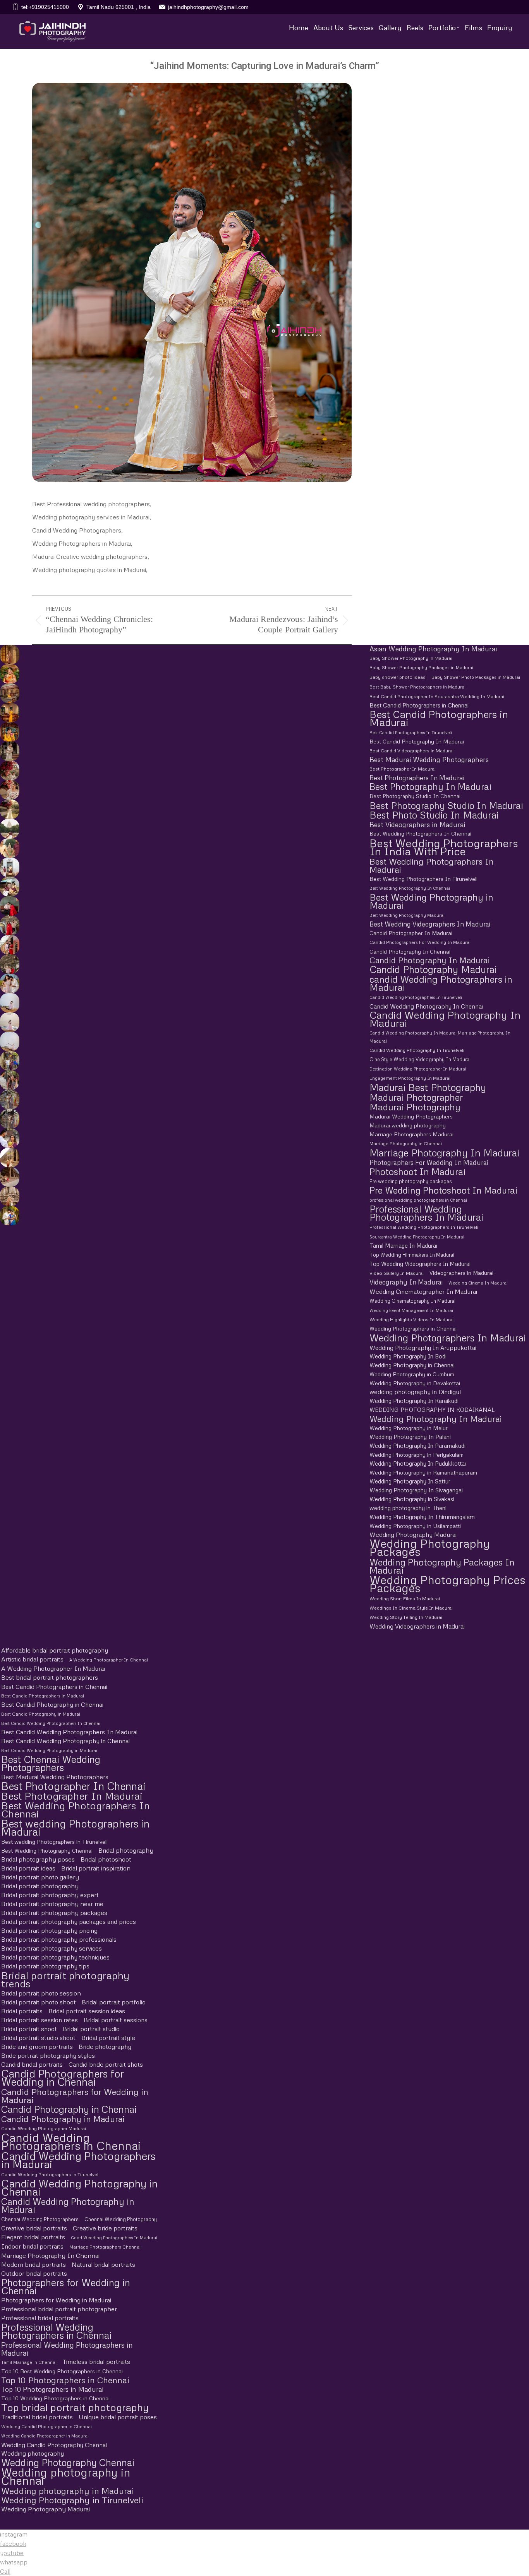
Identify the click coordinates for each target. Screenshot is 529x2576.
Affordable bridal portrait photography (55, 1650)
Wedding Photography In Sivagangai (416, 1490)
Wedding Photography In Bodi (408, 1356)
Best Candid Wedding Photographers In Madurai (69, 1732)
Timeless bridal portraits (96, 2362)
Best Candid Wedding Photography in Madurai (49, 1750)
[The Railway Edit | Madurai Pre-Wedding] (9, 925)
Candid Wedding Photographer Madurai (44, 2128)
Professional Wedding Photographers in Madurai (67, 2349)
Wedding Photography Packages (430, 1548)
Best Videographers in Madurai (417, 825)
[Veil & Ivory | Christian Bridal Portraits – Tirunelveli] (9, 809)
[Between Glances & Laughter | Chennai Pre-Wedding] (9, 1100)
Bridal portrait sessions (116, 2020)
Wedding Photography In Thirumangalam (422, 1517)
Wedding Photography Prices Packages (447, 1584)
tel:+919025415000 (45, 7)
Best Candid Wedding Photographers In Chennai (51, 1723)
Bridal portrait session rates (40, 2020)
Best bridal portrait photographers (50, 1677)
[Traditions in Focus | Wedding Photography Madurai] (9, 1177)
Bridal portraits (22, 2011)
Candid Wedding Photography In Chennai (426, 1006)
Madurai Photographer (416, 1097)
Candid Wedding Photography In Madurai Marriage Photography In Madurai (440, 1037)
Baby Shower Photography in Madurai (411, 658)
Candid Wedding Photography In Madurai (445, 1019)
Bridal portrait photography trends (65, 1979)
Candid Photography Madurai (433, 969)
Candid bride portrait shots (106, 2064)
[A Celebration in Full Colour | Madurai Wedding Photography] (9, 693)
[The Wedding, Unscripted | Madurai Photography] (9, 674)
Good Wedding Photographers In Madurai (114, 2238)
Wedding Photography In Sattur (410, 1481)
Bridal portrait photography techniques (55, 1957)
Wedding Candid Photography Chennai (54, 2445)
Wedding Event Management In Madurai (411, 1310)
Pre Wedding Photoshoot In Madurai (443, 1190)
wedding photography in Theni (408, 1508)
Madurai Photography (415, 1107)
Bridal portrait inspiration (96, 1868)
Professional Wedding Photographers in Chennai (56, 2331)
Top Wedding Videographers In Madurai (420, 1264)
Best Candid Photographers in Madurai (439, 718)
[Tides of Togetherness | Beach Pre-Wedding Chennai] (9, 1041)
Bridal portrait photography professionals (59, 1939)
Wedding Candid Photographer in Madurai (45, 2436)
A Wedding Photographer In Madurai (53, 1668)
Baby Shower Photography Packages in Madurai (421, 668)
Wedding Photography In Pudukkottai (418, 1463)
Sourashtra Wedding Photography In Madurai (417, 1237)
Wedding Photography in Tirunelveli (72, 2500)
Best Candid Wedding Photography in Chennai (65, 1741)
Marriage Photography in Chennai (406, 1144)
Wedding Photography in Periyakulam (417, 1455)
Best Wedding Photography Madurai (407, 915)
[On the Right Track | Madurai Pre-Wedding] (9, 945)
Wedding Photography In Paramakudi (417, 1446)
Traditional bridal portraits (37, 2417)
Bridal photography (126, 1850)
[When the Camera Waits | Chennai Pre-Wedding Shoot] (9, 1080)
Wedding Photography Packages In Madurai (442, 1566)
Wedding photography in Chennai (66, 2476)
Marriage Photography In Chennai (50, 2256)
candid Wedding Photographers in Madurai (441, 983)
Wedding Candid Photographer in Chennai (46, 2426)
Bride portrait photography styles (48, 2055)
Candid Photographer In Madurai (411, 933)
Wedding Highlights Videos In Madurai (411, 1320)
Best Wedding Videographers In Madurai (430, 924)
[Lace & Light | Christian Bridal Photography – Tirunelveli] (9, 790)
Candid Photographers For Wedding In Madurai (420, 942)
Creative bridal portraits (34, 2228)
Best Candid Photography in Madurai (41, 1714)
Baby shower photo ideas (398, 677)
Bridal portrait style (108, 2038)
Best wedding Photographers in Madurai (75, 1828)
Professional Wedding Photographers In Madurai (426, 1213)
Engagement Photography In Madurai (410, 1078)
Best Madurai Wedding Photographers (429, 760)
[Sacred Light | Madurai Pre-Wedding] (9, 867)
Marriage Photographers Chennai (105, 2247)
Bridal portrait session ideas (87, 2011)
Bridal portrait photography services (52, 1948)
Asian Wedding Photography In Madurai (433, 649)
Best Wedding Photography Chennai (47, 1851)
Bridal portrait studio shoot (38, 2038)
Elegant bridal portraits (33, 2237)
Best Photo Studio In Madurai (434, 815)
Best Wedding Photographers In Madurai (432, 865)
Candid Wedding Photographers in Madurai (78, 2160)
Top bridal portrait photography (75, 2407)
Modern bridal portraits (33, 2264)
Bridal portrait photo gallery (40, 1877)
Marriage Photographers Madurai (411, 1134)
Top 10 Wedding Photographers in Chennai (55, 2398)
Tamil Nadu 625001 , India (119, 7)
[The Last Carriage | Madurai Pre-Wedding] (9, 906)
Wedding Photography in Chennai (412, 1365)
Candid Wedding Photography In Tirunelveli (417, 1050)
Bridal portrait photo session (41, 1993)
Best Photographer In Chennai (73, 1786)
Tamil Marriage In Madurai (403, 1245)
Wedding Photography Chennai (68, 2462)
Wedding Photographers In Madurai (448, 1338)
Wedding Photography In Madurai (436, 1419)
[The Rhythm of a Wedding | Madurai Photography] (9, 732)
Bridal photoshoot (106, 1859)
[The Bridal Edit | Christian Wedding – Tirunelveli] (9, 751)
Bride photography (105, 2047)
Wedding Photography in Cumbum (412, 1374)
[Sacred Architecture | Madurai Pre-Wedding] (9, 829)
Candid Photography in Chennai (69, 2109)
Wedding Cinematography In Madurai (412, 1301)
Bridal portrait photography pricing (49, 1930)
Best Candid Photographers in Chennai (419, 705)
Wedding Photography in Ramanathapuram (423, 1472)
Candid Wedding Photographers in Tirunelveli (50, 2174)
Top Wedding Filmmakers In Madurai (412, 1255)
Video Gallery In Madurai (397, 1273)
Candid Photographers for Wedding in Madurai (75, 2096)
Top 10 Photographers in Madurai (52, 2389)
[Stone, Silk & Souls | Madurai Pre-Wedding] (9, 887)
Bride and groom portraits (37, 2047)
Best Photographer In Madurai (403, 769)
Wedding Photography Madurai (413, 1535)
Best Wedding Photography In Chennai (410, 888)
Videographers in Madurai (461, 1273)
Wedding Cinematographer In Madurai (423, 1291)
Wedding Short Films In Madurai (405, 1599)
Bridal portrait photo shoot (39, 2002)
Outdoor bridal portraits (34, 2273)
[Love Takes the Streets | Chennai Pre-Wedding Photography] (9, 1119)
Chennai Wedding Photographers (40, 2219)
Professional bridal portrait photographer (59, 2309)
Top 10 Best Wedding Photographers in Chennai (62, 2371)
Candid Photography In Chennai (410, 951)
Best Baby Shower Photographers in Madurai (417, 687)
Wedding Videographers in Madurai (417, 1626)
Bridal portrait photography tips (45, 1966)
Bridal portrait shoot (29, 2029)
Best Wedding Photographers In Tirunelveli (423, 879)
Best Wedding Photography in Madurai (431, 901)
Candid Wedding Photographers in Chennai (71, 2141)
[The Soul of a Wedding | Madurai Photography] (9, 1216)
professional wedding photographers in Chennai (418, 1200)
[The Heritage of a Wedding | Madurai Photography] (9, 713)
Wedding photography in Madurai (68, 2491)
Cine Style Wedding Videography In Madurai (420, 1059)
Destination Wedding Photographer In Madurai (418, 1069)
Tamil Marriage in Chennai (29, 2362)
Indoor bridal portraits (32, 2246)
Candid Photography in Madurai (63, 2119)
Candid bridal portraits (32, 2064)
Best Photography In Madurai (430, 787)
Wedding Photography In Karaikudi (414, 1401)
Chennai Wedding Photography (121, 2219)
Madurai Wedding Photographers (411, 1116)
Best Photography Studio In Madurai (446, 805)
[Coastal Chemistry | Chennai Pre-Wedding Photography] (9, 983)
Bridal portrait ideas (28, 1868)
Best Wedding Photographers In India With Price (444, 847)
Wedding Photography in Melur (409, 1428)
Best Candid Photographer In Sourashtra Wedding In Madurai (437, 696)
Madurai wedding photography (408, 1125)
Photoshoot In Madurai (417, 1171)
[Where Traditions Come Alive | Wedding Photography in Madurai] (9, 1158)
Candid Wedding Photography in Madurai (68, 2206)
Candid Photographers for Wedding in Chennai (63, 2078)
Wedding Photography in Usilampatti (415, 1526)
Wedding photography (33, 2453)
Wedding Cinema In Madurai (478, 1283)
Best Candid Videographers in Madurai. (412, 751)
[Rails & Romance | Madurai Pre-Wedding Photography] (9, 964)
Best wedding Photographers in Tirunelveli (54, 1841)
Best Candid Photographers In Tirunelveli (411, 732)
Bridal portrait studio (91, 2029)
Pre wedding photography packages (411, 1181)
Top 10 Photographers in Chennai (65, 2380)
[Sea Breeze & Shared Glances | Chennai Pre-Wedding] (9, 1003)
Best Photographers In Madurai (417, 778)
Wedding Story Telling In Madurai (406, 1617)
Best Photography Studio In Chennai (415, 796)
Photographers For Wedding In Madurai (429, 1162)
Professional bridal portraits (40, 2318)
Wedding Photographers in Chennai (413, 1329)
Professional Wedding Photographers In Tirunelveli (424, 1227)
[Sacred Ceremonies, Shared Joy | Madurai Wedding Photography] (9, 654)
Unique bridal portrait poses (118, 2417)
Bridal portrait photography (40, 1886)
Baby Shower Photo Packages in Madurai (476, 677)
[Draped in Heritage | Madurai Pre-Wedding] (9, 848)
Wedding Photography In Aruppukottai (423, 1347)
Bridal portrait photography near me (52, 1904)
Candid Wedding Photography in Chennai (79, 2187)
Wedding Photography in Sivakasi (412, 1499)
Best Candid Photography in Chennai (52, 1704)
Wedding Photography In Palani (410, 1437)
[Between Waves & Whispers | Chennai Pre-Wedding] (9, 1022)
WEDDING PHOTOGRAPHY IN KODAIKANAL (432, 1410)
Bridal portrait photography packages (54, 1913)
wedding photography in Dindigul (415, 1392)
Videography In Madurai (406, 1282)
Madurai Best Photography (428, 1087)
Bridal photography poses (38, 1859)
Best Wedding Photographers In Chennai (420, 834)
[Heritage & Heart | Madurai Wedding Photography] (9, 1196)
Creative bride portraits (105, 2228)
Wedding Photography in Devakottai (415, 1383)
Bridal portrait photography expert (50, 1895)
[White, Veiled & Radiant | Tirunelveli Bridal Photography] (9, 771)
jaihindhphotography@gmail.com (208, 7)
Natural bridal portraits (103, 2264)
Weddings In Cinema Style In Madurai (411, 1608)
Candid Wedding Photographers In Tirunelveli (416, 997)
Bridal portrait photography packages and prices (69, 1922)
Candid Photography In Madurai (430, 960)
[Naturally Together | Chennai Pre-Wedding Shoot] (9, 1061)
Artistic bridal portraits (32, 1659)
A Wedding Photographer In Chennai (109, 1660)
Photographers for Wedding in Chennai (66, 2287)
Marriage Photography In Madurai (444, 1153)
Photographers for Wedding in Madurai (56, 2300)
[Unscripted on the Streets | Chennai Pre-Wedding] (9, 1138)
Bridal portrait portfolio (114, 2002)
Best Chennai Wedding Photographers (51, 1763)
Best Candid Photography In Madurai (417, 741)
